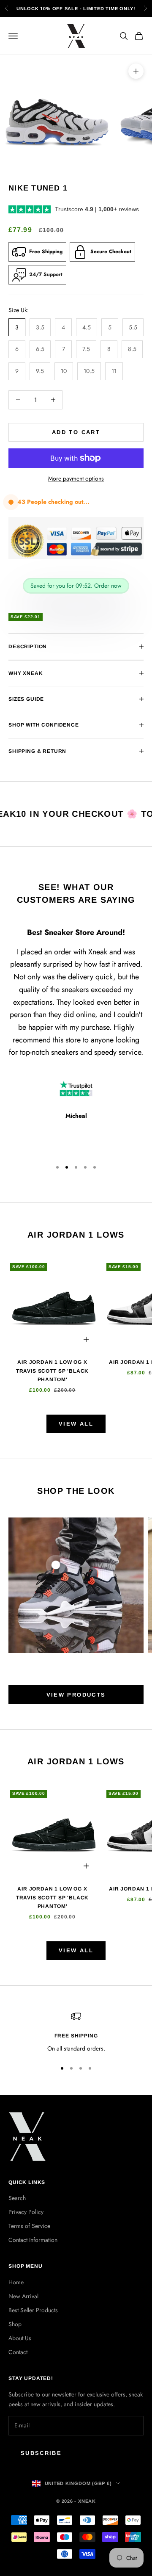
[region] (76, 2032)
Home (16, 2282)
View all (76, 1424)
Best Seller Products (33, 2310)
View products (76, 1695)
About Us (20, 2338)
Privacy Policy (26, 2212)
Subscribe (41, 2453)
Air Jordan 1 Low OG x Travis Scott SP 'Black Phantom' (52, 1371)
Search (17, 2198)
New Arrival (23, 2296)
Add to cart (76, 432)
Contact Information (33, 2240)
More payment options (76, 478)
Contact (18, 2352)
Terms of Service (29, 2226)
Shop (15, 2324)
